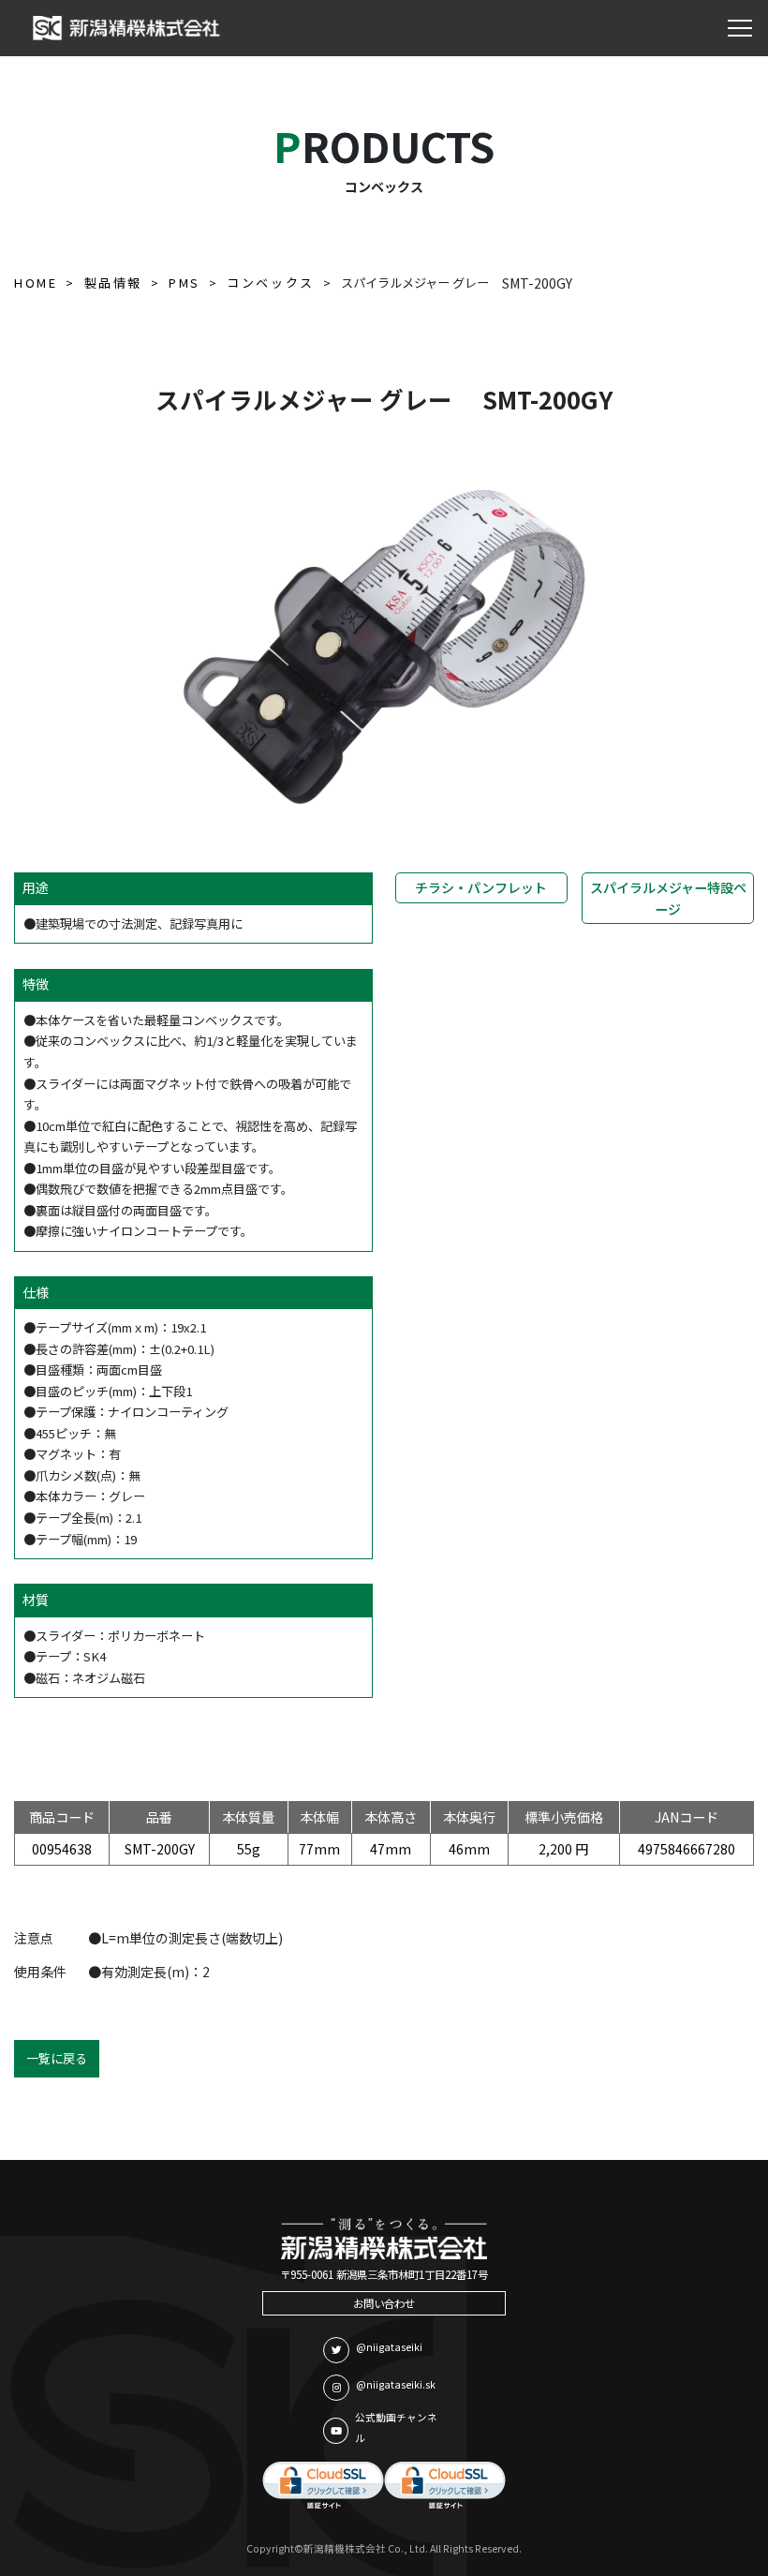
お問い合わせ (384, 2303)
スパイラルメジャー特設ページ (668, 898)
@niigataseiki (389, 2347)
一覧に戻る (57, 2058)
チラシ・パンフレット (481, 887)
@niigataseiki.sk (396, 2384)
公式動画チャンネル (396, 2428)
